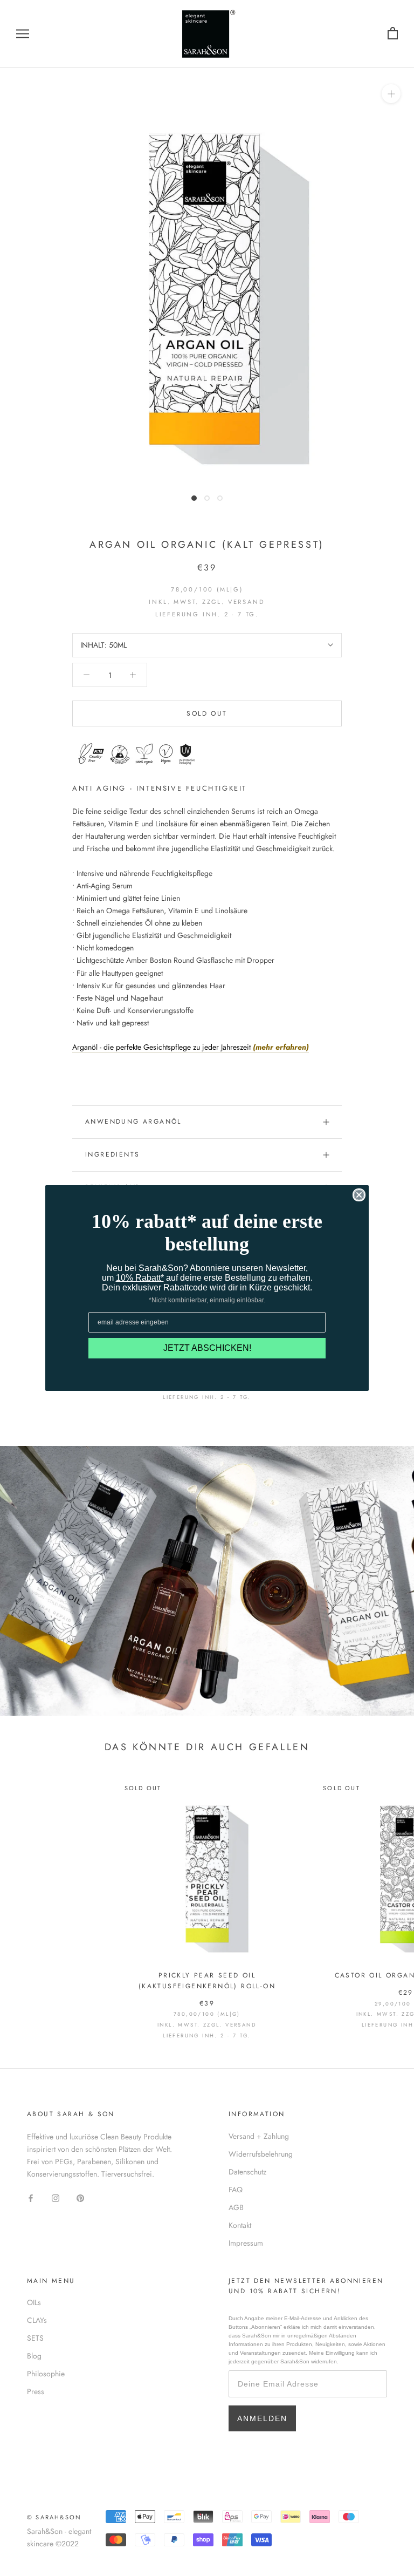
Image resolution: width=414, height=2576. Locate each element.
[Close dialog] (359, 1195)
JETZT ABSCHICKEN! (207, 1348)
